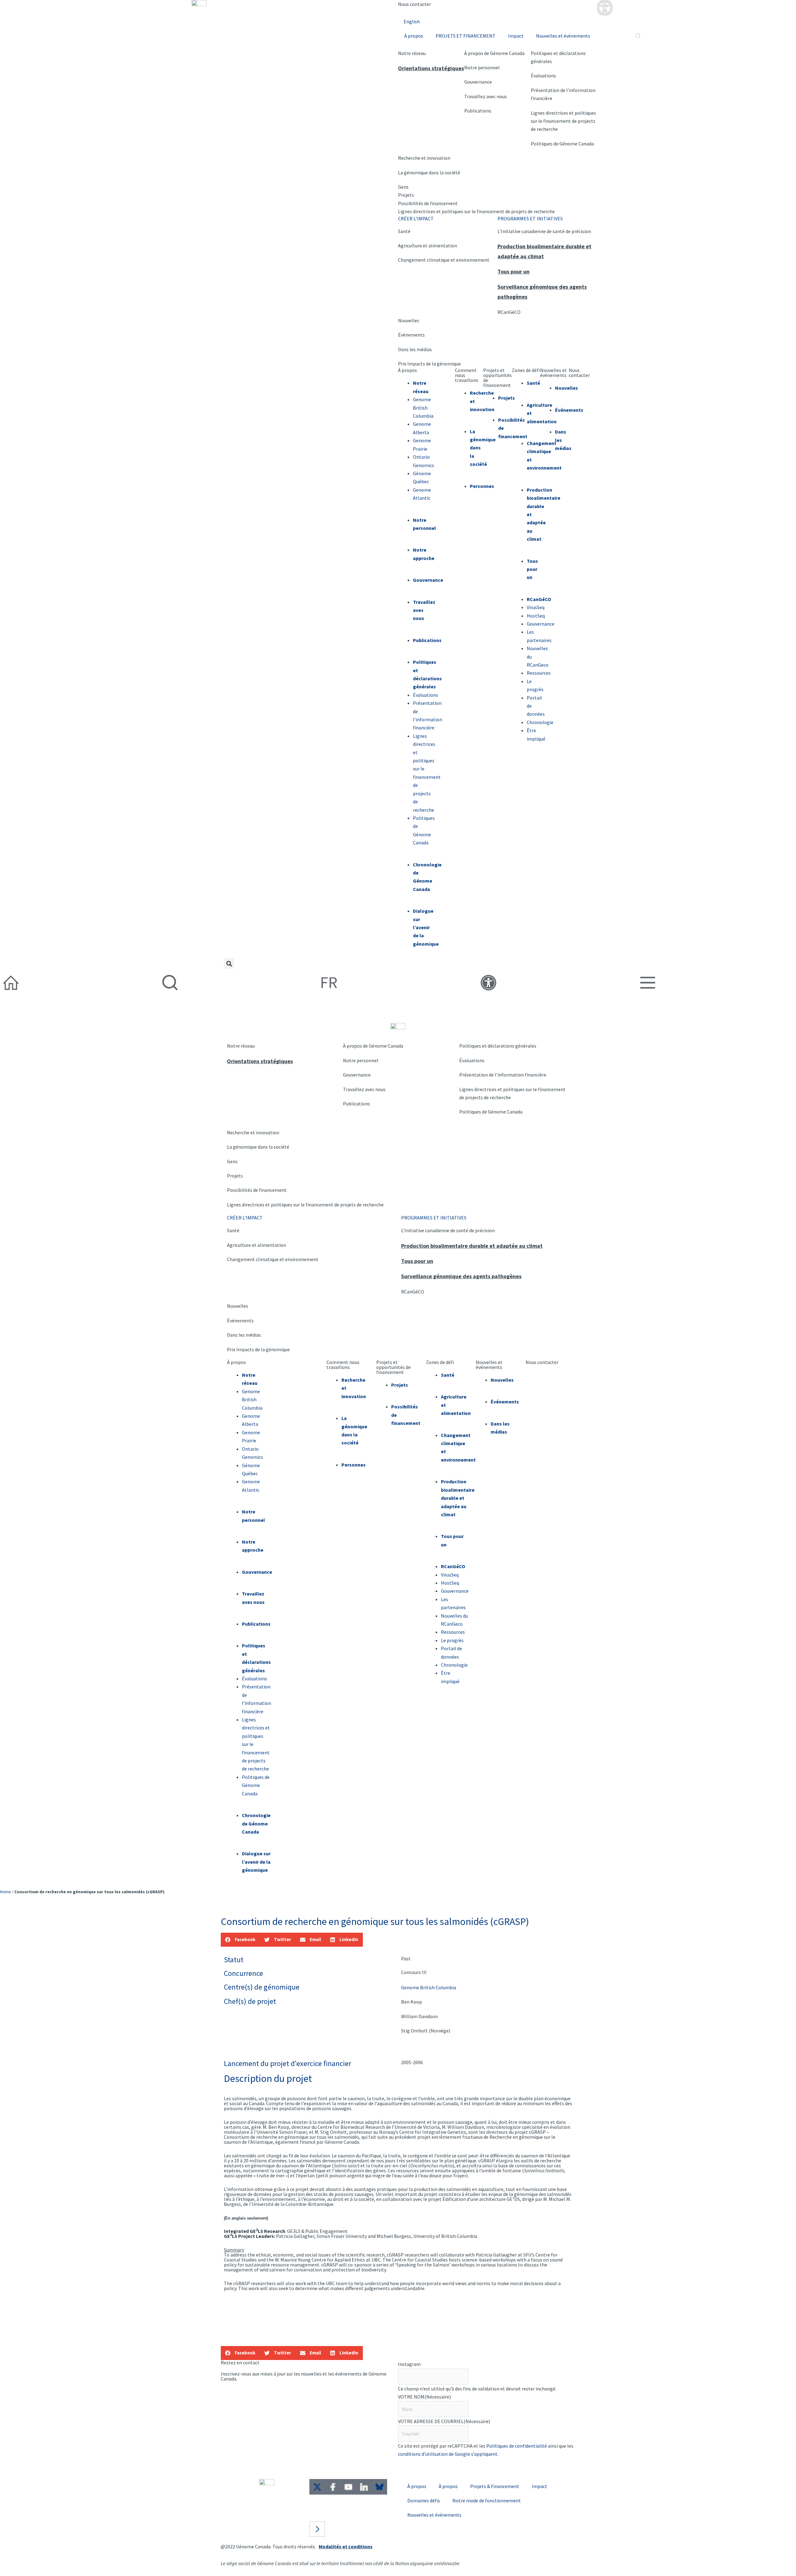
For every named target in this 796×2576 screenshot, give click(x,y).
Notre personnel (482, 67)
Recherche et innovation (424, 158)
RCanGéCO (509, 312)
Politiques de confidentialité (517, 2446)
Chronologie (454, 1665)
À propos (414, 36)
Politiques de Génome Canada (562, 144)
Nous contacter (414, 4)
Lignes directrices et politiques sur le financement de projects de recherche (563, 121)
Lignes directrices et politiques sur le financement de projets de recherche (476, 211)
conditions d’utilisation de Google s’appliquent (448, 2454)
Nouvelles (409, 320)
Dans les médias (415, 349)
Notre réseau (412, 53)
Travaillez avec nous (486, 96)
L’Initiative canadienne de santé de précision (544, 231)
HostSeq (536, 616)
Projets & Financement (495, 2486)
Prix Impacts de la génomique (429, 364)
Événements (411, 335)
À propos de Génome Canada (494, 53)
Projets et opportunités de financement (497, 378)
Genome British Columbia (423, 408)
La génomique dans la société (429, 172)
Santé (404, 231)
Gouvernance (478, 82)
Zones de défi (526, 370)
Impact (516, 36)
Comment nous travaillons (343, 1365)
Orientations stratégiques (431, 68)
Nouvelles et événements (563, 36)
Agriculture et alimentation (428, 246)
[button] (229, 964)
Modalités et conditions (346, 2546)
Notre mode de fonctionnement (487, 2500)
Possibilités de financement (428, 203)
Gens (403, 187)
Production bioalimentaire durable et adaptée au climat (472, 1246)
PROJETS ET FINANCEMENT (466, 36)
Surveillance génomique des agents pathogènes (461, 1276)
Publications (478, 111)
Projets (406, 195)
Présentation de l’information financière (503, 1075)
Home (5, 1892)
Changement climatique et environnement (444, 260)
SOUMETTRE (421, 2467)
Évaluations (543, 76)
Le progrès (452, 1640)
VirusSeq (536, 607)
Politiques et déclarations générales (498, 1046)
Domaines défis (424, 2500)
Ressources (539, 673)
